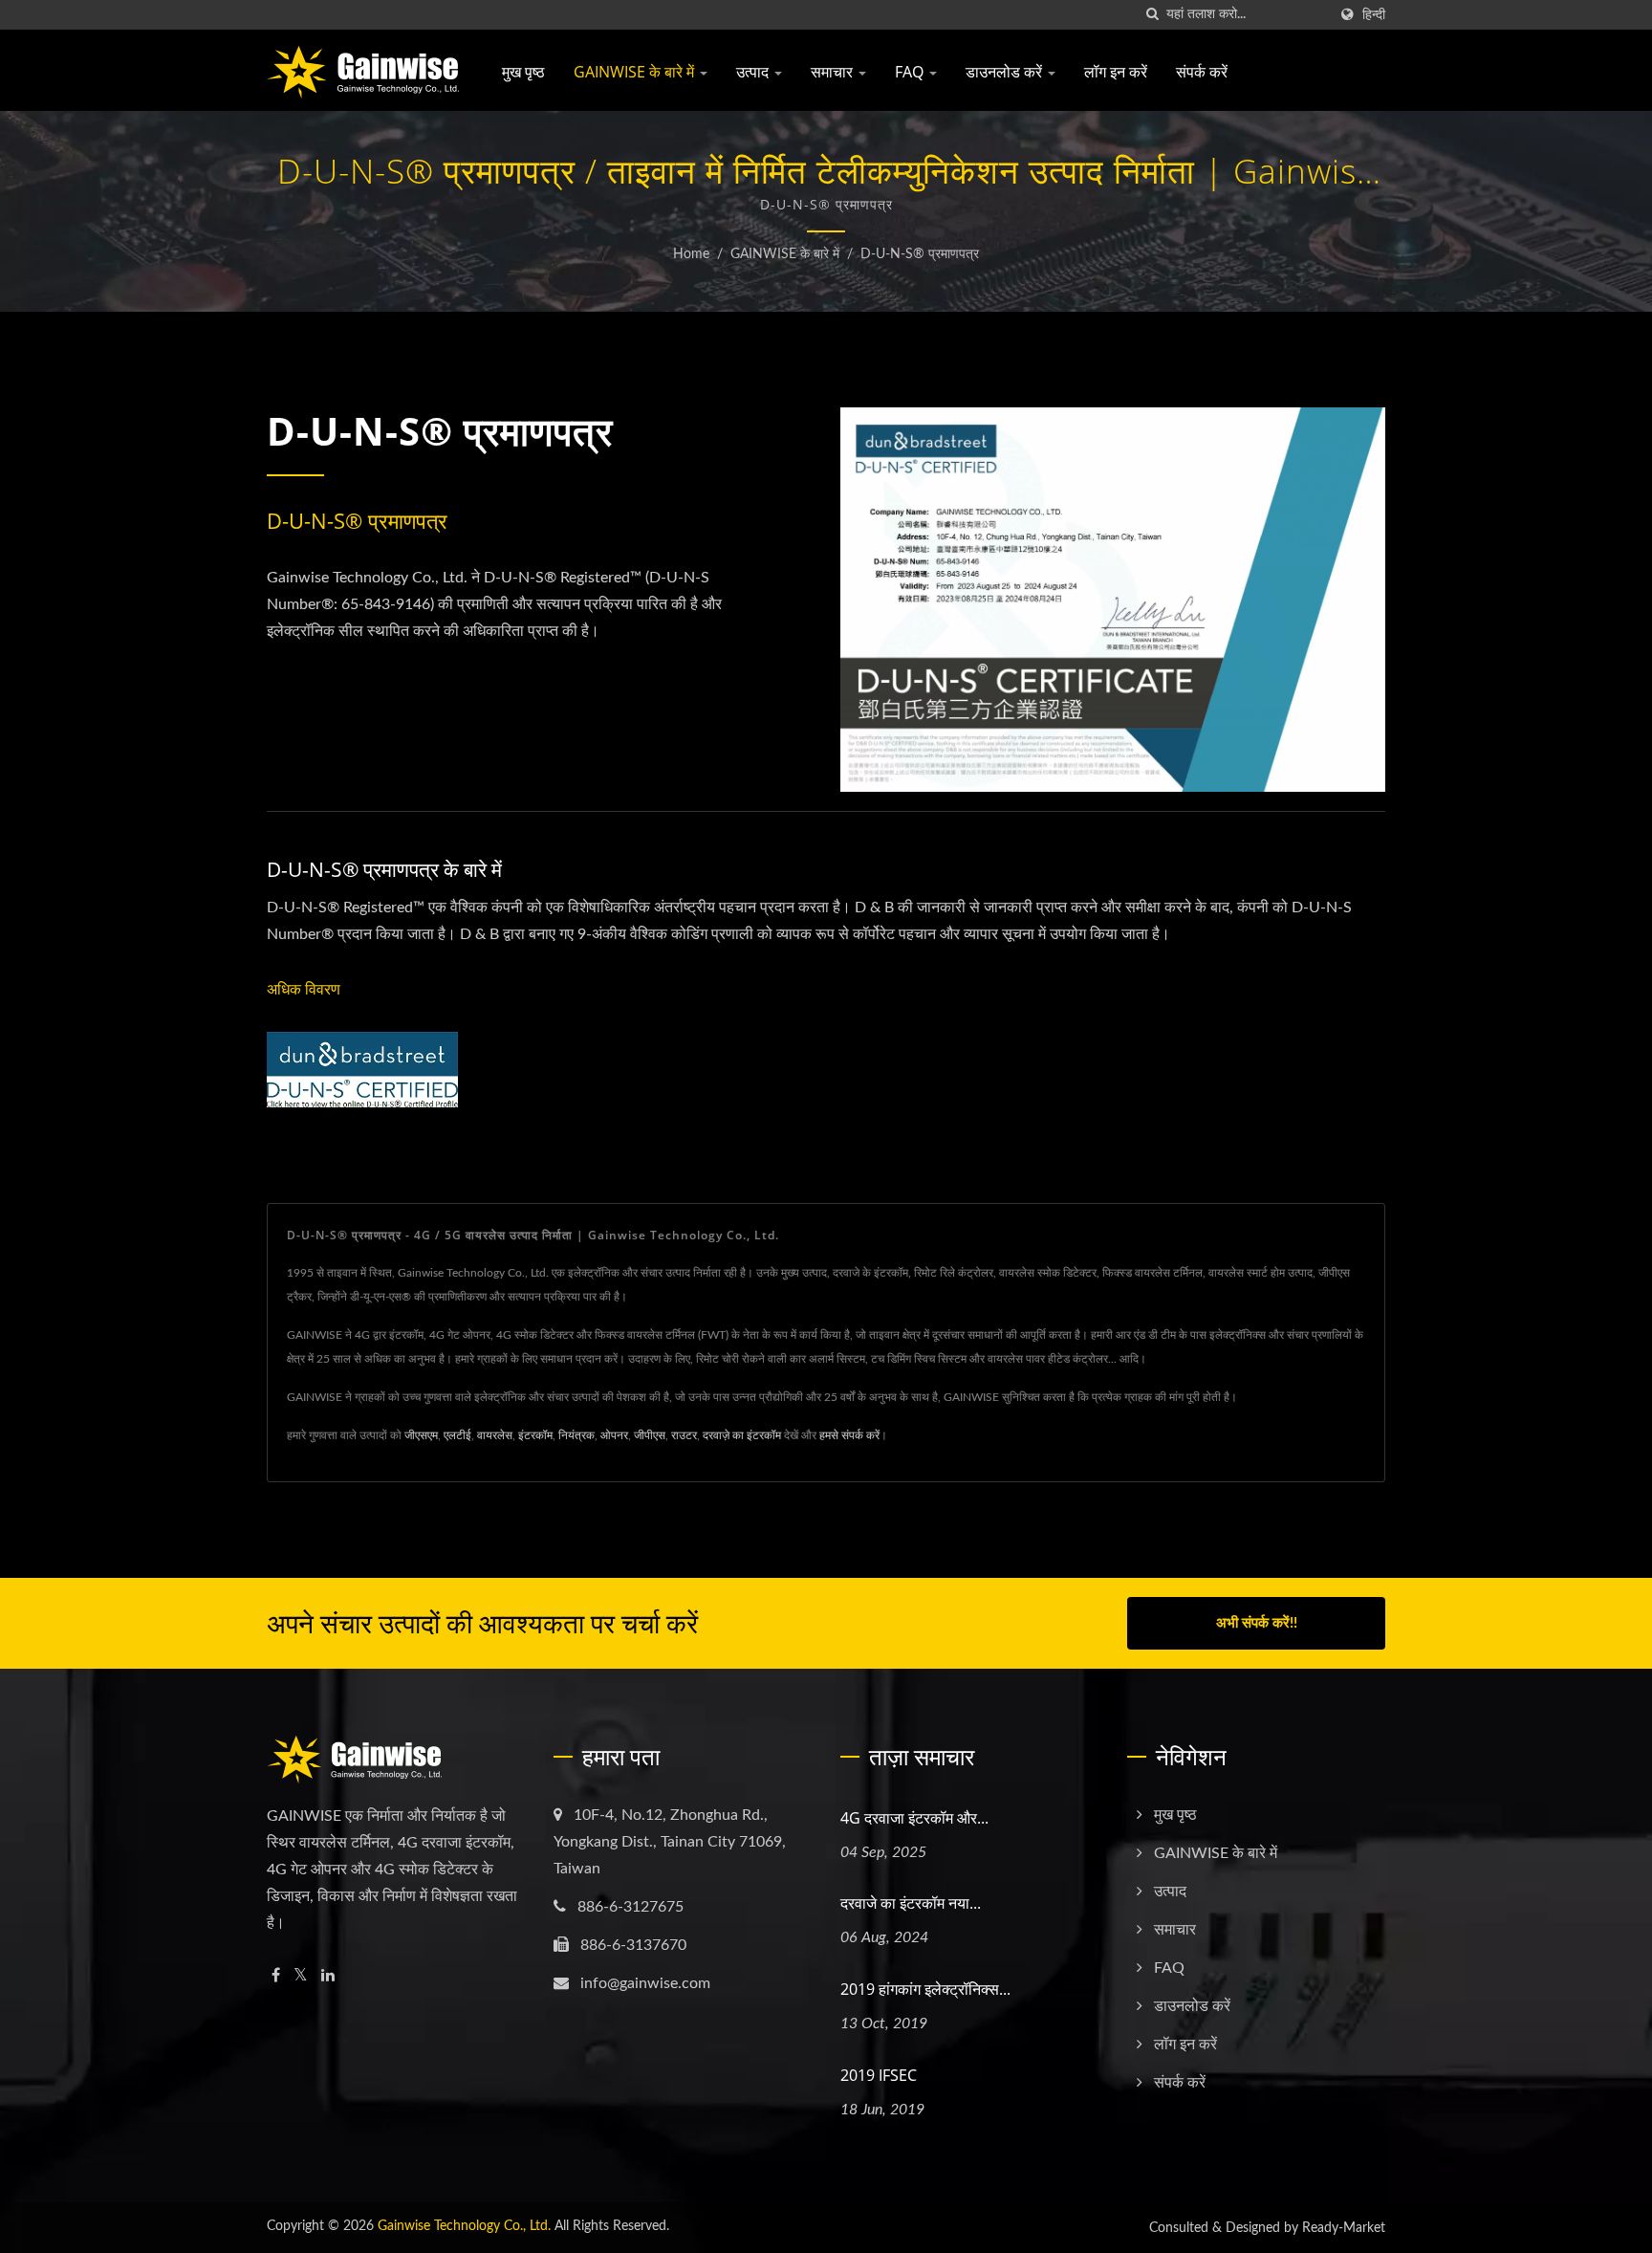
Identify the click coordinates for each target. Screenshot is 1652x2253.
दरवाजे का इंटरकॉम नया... (911, 1903)
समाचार (834, 72)
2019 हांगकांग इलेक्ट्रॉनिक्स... (925, 1989)
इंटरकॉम (535, 1435)
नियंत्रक (576, 1435)
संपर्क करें (1202, 72)
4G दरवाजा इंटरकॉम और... (914, 1818)
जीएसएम (421, 1435)
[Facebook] (276, 1976)
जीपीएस (650, 1435)
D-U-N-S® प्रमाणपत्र (920, 254)
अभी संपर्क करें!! (1257, 1623)
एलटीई (457, 1435)
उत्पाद (754, 72)
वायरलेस (495, 1435)
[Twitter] (301, 1976)
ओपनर (614, 1435)
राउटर (684, 1435)
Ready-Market (1344, 2228)
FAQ (911, 72)
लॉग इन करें (1116, 72)
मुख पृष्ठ (523, 72)
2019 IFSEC (879, 2075)
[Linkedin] (328, 1976)
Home (691, 254)
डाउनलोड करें (1006, 72)
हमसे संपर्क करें (849, 1435)
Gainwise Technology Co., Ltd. (464, 2226)
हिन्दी (1374, 15)
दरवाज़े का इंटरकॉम (742, 1435)
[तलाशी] (1152, 15)
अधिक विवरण (304, 990)
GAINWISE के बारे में (636, 72)
